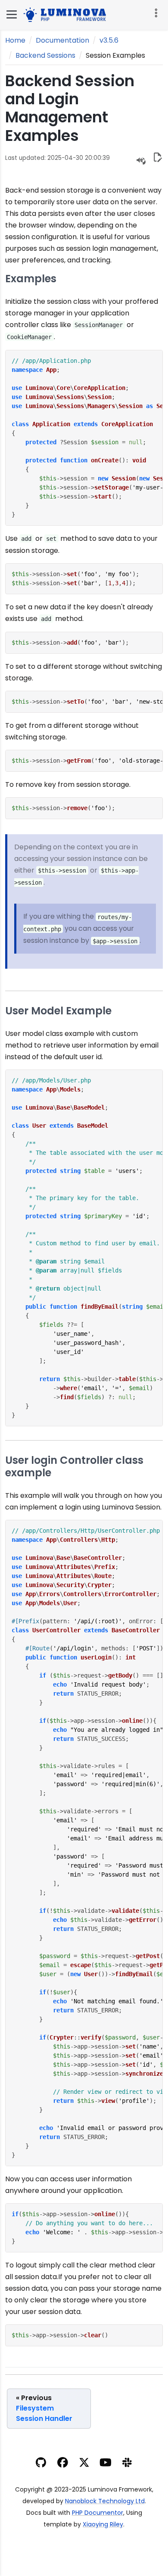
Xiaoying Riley (103, 2524)
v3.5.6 (109, 40)
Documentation (62, 40)
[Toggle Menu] (12, 14)
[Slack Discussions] (127, 2464)
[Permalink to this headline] (90, 136)
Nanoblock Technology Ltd (105, 2501)
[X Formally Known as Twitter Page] (84, 2464)
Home (15, 40)
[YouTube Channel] (106, 2464)
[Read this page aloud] (141, 160)
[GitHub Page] (41, 2464)
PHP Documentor (98, 2513)
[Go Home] (67, 14)
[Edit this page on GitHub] (157, 159)
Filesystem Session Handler (44, 2408)
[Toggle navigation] (155, 13)
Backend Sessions (45, 55)
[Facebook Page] (63, 2464)
